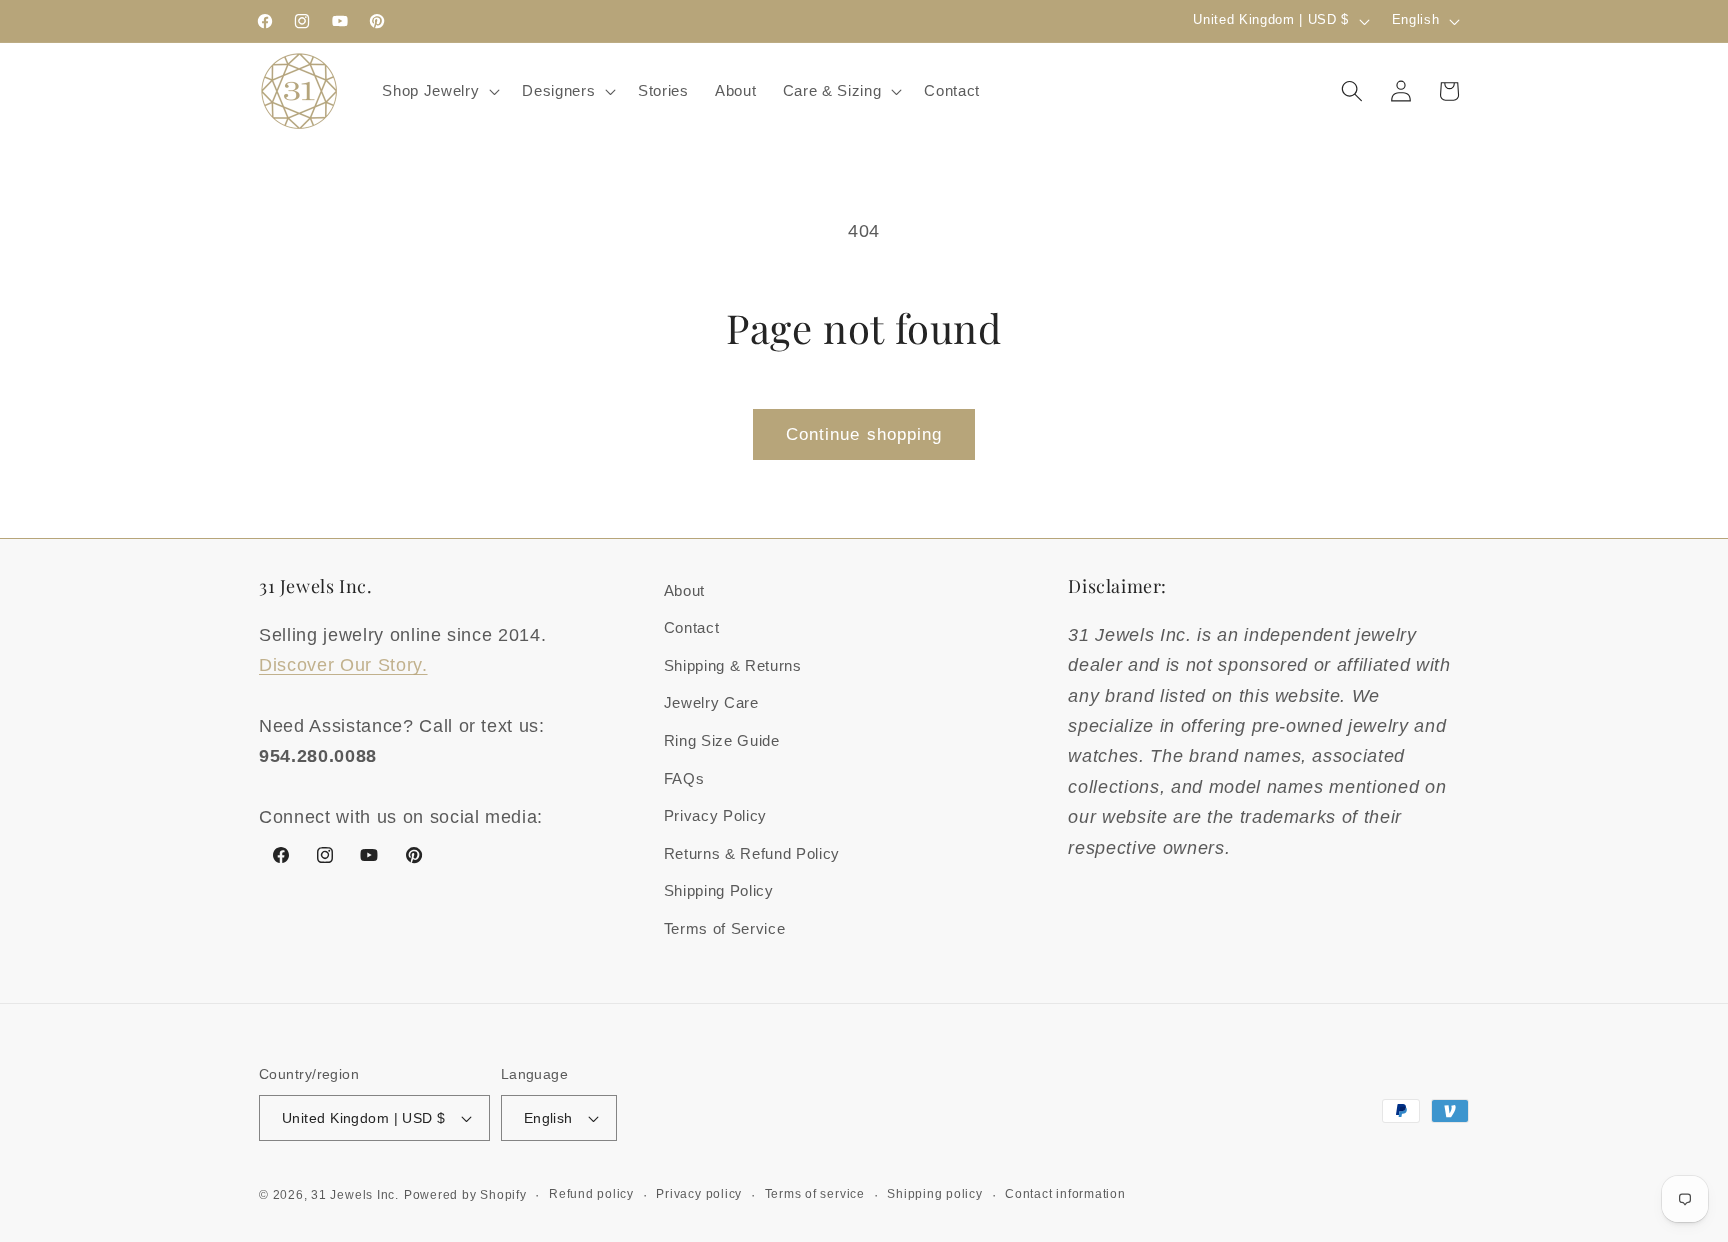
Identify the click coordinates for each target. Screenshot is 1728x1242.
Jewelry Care (711, 702)
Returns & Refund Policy (752, 853)
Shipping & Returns (733, 665)
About (684, 590)
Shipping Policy (719, 890)
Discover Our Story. (343, 665)
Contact (692, 627)
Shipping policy (935, 1194)
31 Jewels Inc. (355, 1195)
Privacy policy (699, 1194)
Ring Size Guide (722, 740)
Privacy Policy (715, 815)
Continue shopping (864, 434)
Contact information (1065, 1194)
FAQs (684, 778)
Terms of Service (725, 928)
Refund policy (591, 1194)
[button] (439, 91)
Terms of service (815, 1194)
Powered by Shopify (465, 1195)
